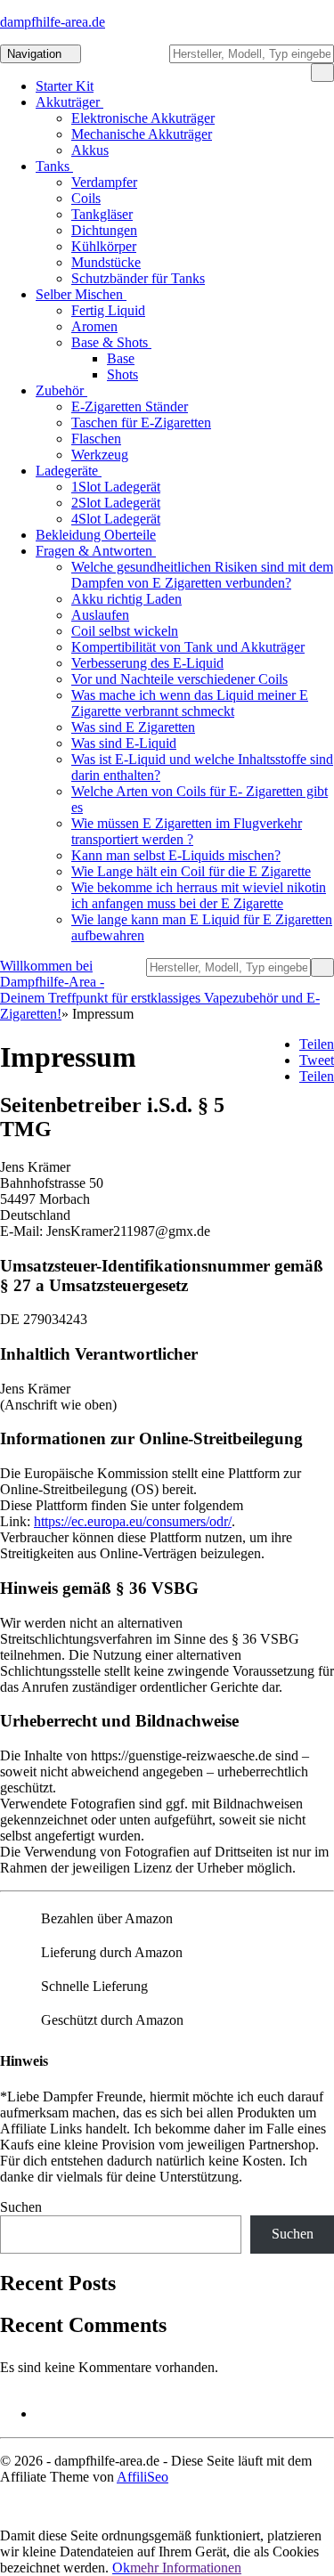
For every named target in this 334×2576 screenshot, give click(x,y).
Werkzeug (100, 455)
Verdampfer (104, 182)
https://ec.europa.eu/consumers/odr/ (133, 1521)
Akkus (90, 150)
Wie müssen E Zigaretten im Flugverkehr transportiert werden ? (187, 831)
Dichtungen (104, 230)
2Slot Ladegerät (116, 503)
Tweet (317, 1060)
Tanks (54, 166)
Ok (121, 2568)
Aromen (94, 326)
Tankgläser (102, 214)
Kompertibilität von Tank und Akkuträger (188, 647)
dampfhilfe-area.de (53, 22)
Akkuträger (69, 102)
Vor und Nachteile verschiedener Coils (179, 679)
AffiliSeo (143, 2477)
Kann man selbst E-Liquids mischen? (176, 855)
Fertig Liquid (108, 310)
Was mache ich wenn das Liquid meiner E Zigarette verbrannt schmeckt (190, 703)
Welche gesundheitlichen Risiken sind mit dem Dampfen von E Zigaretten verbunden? (202, 575)
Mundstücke (106, 262)
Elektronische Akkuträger (143, 118)
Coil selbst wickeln (125, 631)
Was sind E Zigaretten (133, 727)
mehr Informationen (186, 2568)
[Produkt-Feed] (47, 2413)
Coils (86, 198)
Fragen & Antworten (96, 551)
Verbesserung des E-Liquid (147, 663)
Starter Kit (65, 86)
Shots (122, 374)
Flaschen (96, 439)
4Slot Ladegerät (116, 519)
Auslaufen (100, 615)
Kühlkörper (104, 246)
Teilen (317, 1044)
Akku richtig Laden (126, 599)
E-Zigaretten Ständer (130, 406)
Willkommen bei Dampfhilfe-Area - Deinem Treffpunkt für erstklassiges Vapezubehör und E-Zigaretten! (160, 990)
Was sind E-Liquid (124, 743)
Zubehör (61, 390)
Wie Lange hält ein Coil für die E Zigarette (191, 871)
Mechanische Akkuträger (142, 134)
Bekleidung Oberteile (96, 535)
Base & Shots (111, 342)
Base (121, 358)
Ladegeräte (69, 471)
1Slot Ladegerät (116, 487)
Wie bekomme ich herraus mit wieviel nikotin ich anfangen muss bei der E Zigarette (199, 895)
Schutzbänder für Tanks (138, 278)
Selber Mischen (81, 294)
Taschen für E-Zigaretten (141, 423)
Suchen (21, 2207)
